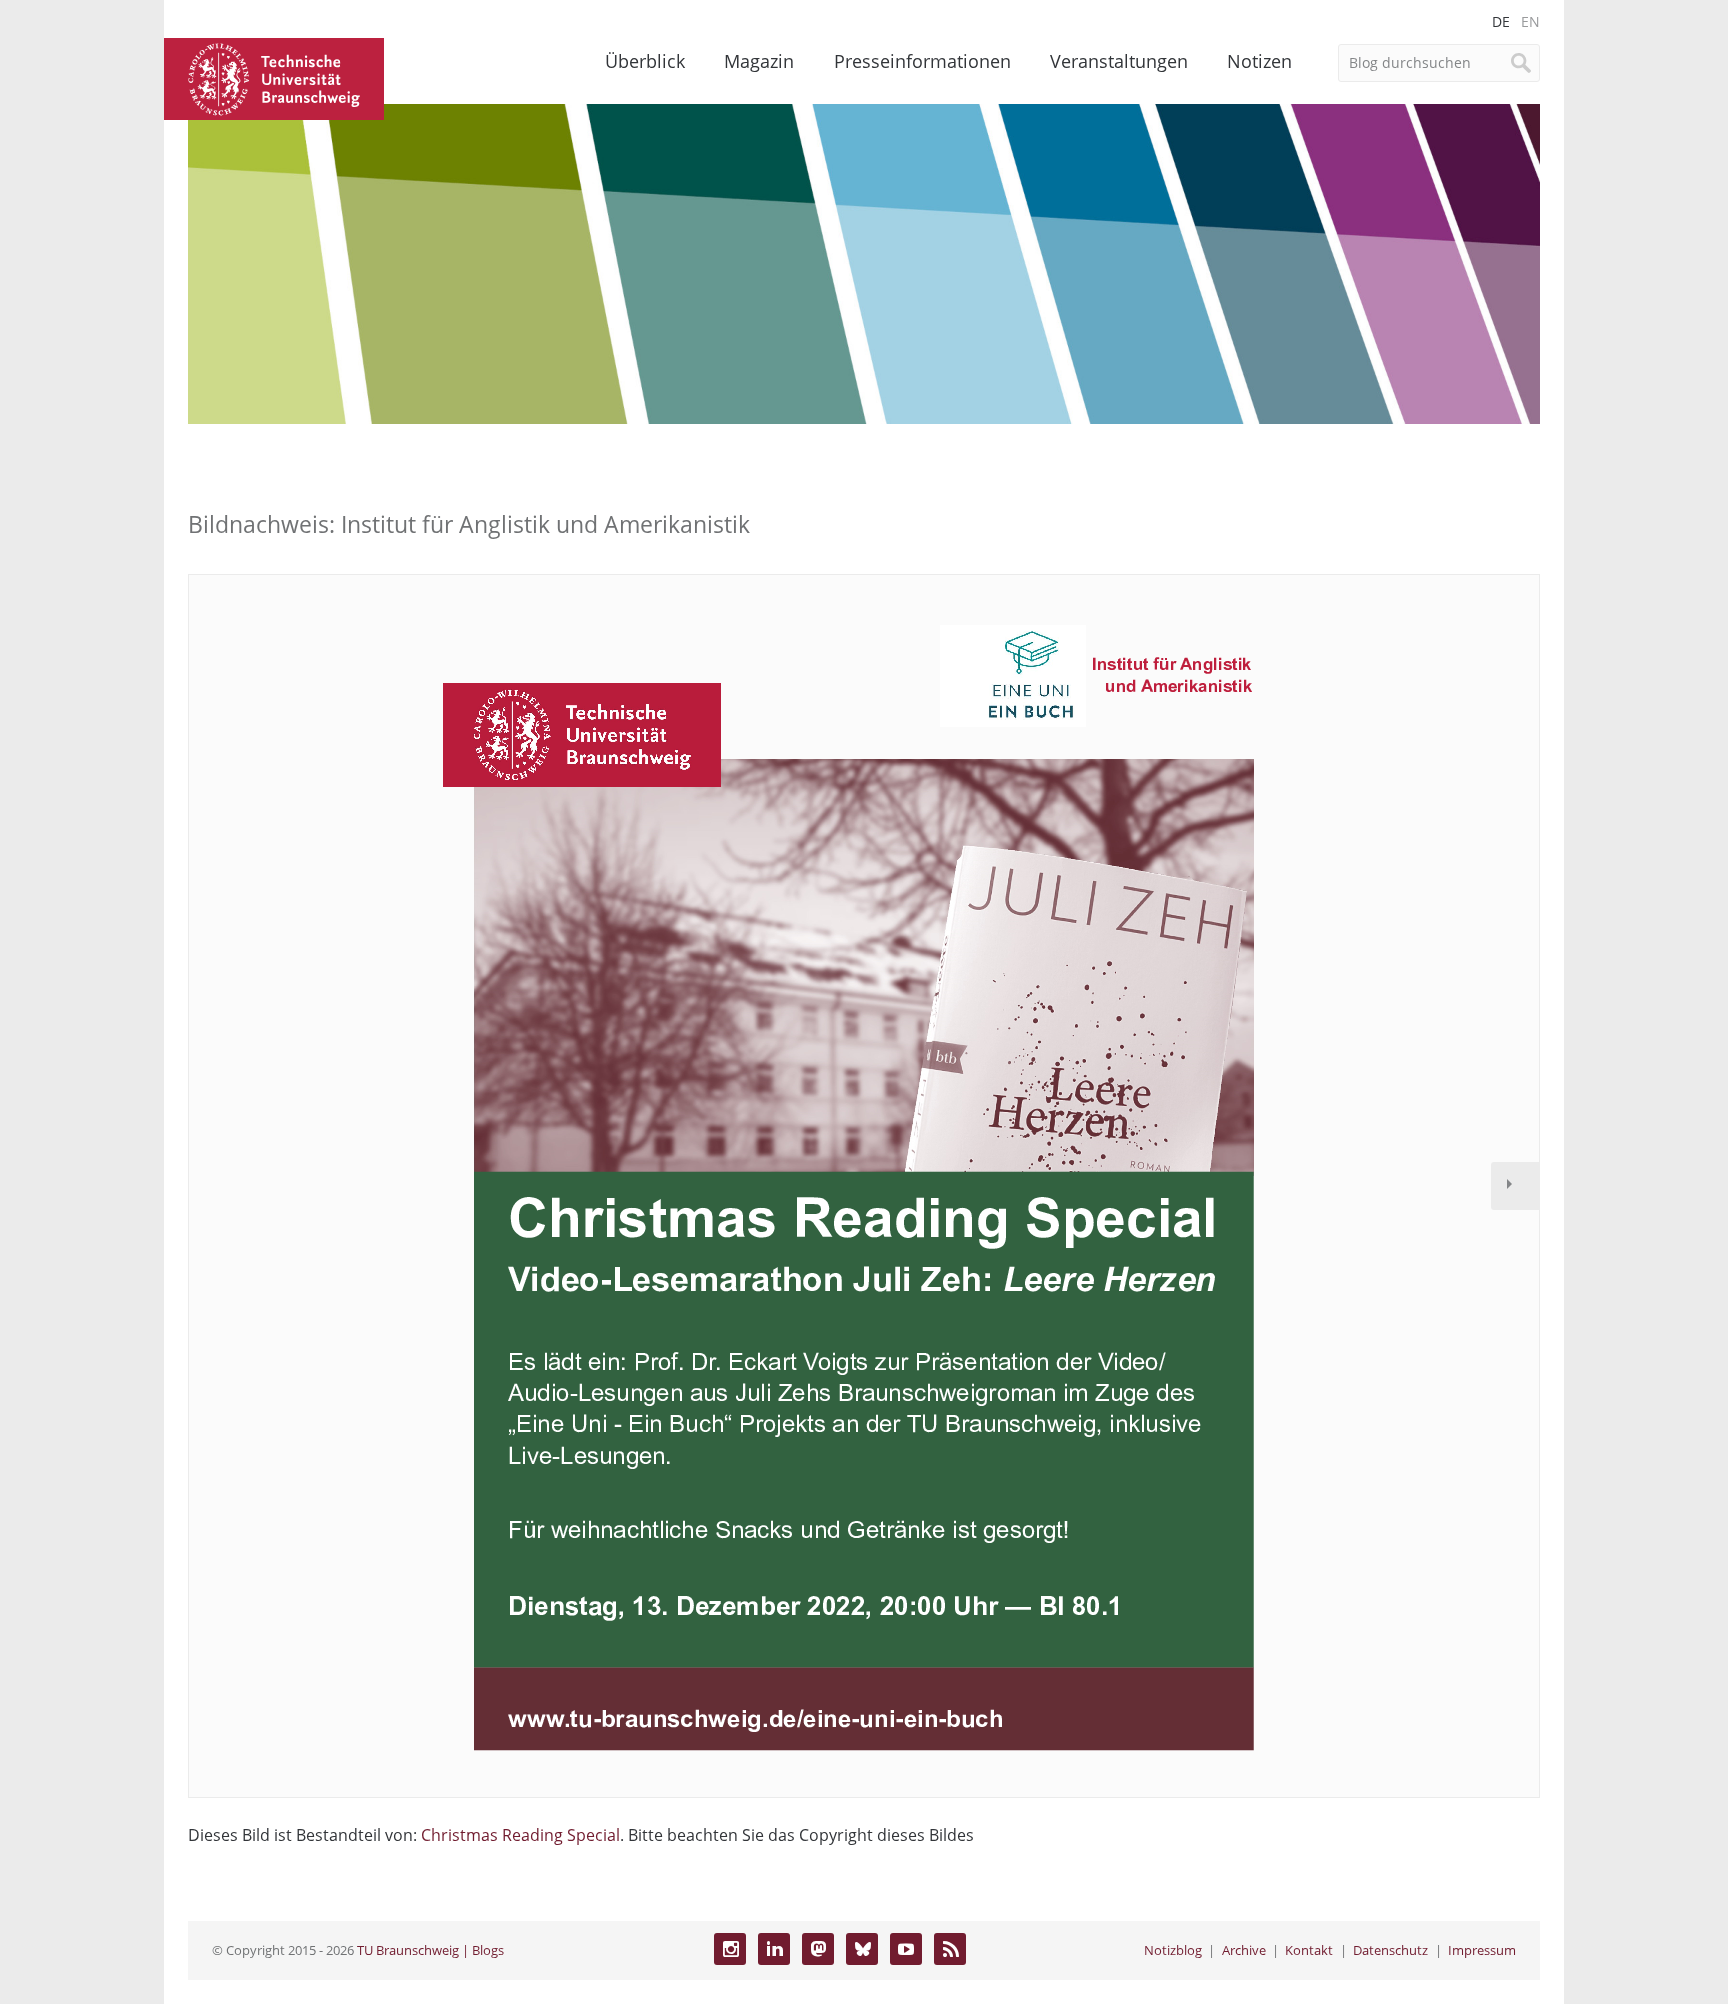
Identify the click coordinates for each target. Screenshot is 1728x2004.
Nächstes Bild (1515, 1186)
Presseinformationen (922, 61)
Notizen (1259, 61)
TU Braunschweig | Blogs (430, 1950)
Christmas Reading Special (520, 1835)
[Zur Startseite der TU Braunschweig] (274, 77)
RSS (950, 1949)
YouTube (906, 1949)
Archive (1244, 1950)
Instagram (730, 1949)
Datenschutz (1390, 1950)
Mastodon (818, 1949)
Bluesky (862, 1949)
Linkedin (774, 1949)
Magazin (759, 61)
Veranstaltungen (1119, 61)
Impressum (1482, 1950)
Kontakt (1309, 1950)
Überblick (645, 61)
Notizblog (1173, 1950)
